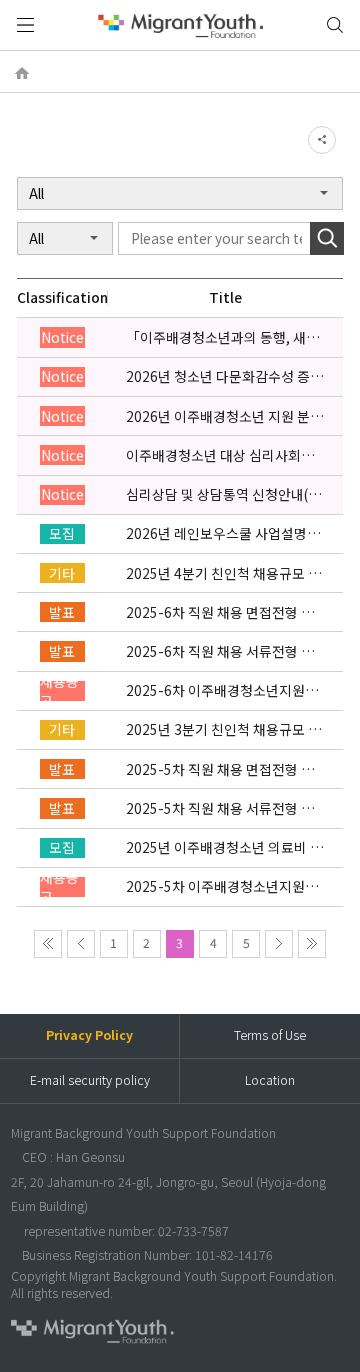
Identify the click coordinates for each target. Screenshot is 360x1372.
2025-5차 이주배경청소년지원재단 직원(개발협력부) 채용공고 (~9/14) (222, 886)
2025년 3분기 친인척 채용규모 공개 (223, 729)
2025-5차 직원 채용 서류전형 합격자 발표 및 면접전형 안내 (220, 808)
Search (327, 238)
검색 (335, 25)
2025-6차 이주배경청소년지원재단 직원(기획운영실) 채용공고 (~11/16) (222, 690)
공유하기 (322, 140)
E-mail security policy (90, 1080)
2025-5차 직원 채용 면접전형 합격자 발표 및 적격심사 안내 (220, 769)
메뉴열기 (25, 25)
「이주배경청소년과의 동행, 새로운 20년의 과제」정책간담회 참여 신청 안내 (223, 337)
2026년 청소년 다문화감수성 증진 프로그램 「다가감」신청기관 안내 (224, 376)
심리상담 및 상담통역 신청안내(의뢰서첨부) (223, 494)
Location (270, 1080)
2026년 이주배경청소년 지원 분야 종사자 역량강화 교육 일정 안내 (224, 416)
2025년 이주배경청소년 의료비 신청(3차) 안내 (224, 847)
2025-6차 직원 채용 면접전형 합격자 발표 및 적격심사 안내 (220, 612)
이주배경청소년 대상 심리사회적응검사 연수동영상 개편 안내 (220, 455)
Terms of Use (270, 1035)
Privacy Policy (89, 1035)
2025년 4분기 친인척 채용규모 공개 (223, 573)
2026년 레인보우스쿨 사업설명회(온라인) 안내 (223, 533)
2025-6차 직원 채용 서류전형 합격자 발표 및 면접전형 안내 (220, 651)
